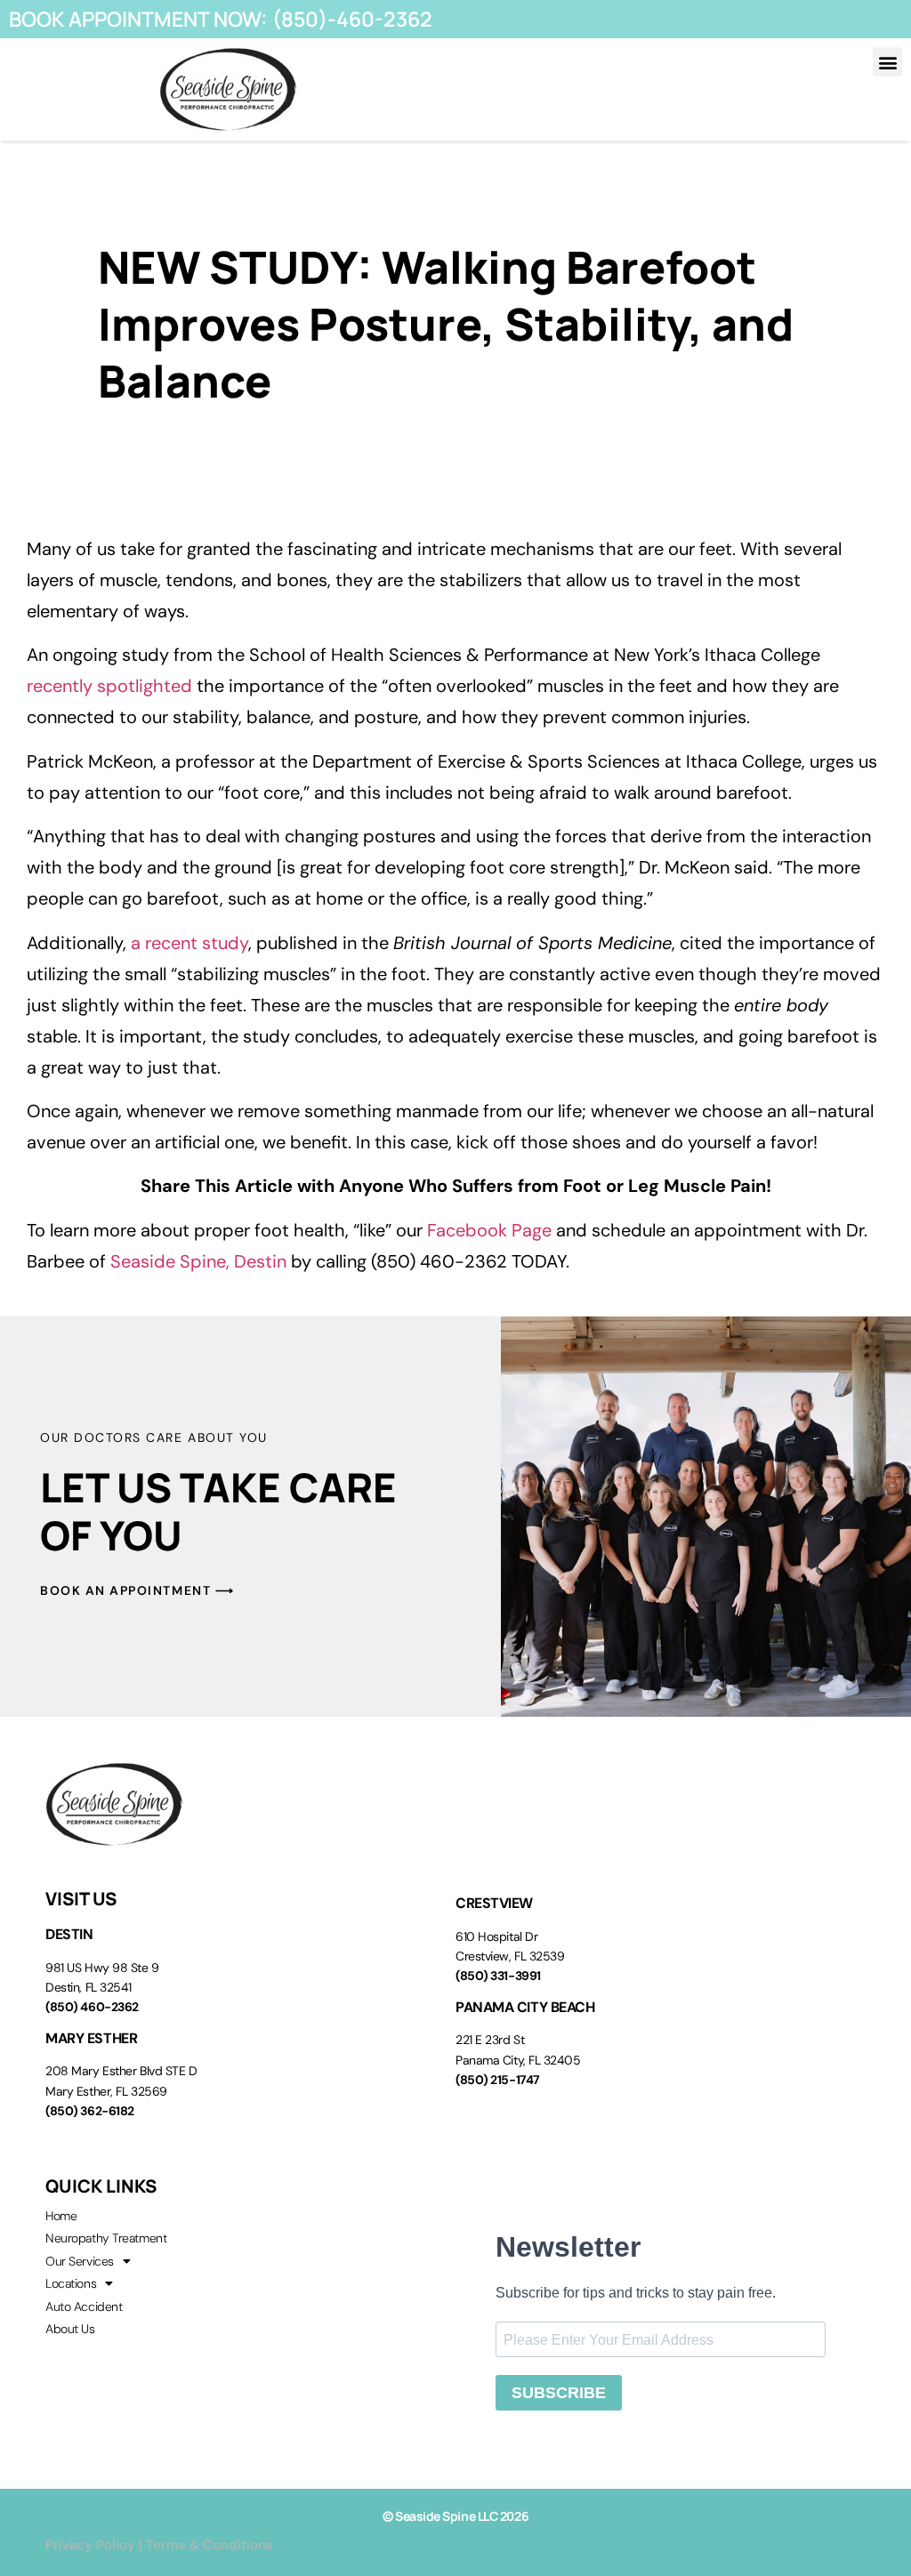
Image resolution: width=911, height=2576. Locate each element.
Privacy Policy (90, 2545)
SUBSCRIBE (559, 2393)
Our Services (80, 2261)
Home (61, 2216)
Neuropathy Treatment (106, 2238)
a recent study (189, 943)
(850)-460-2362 (352, 19)
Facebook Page (489, 1230)
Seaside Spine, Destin (198, 1261)
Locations (71, 2283)
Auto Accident (84, 2306)
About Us (70, 2329)
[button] (887, 62)
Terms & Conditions (210, 2545)
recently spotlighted (109, 686)
